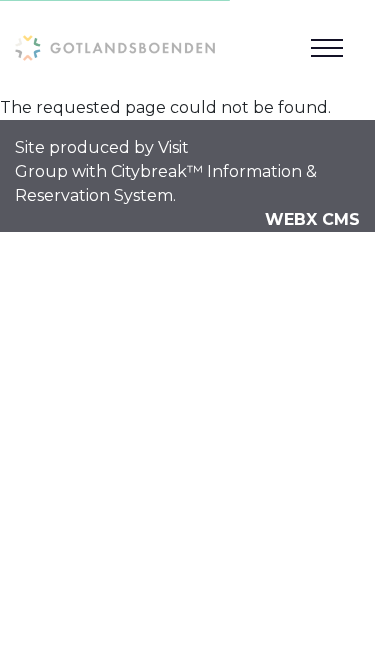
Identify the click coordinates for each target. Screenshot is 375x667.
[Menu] (327, 48)
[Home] (115, 47)
